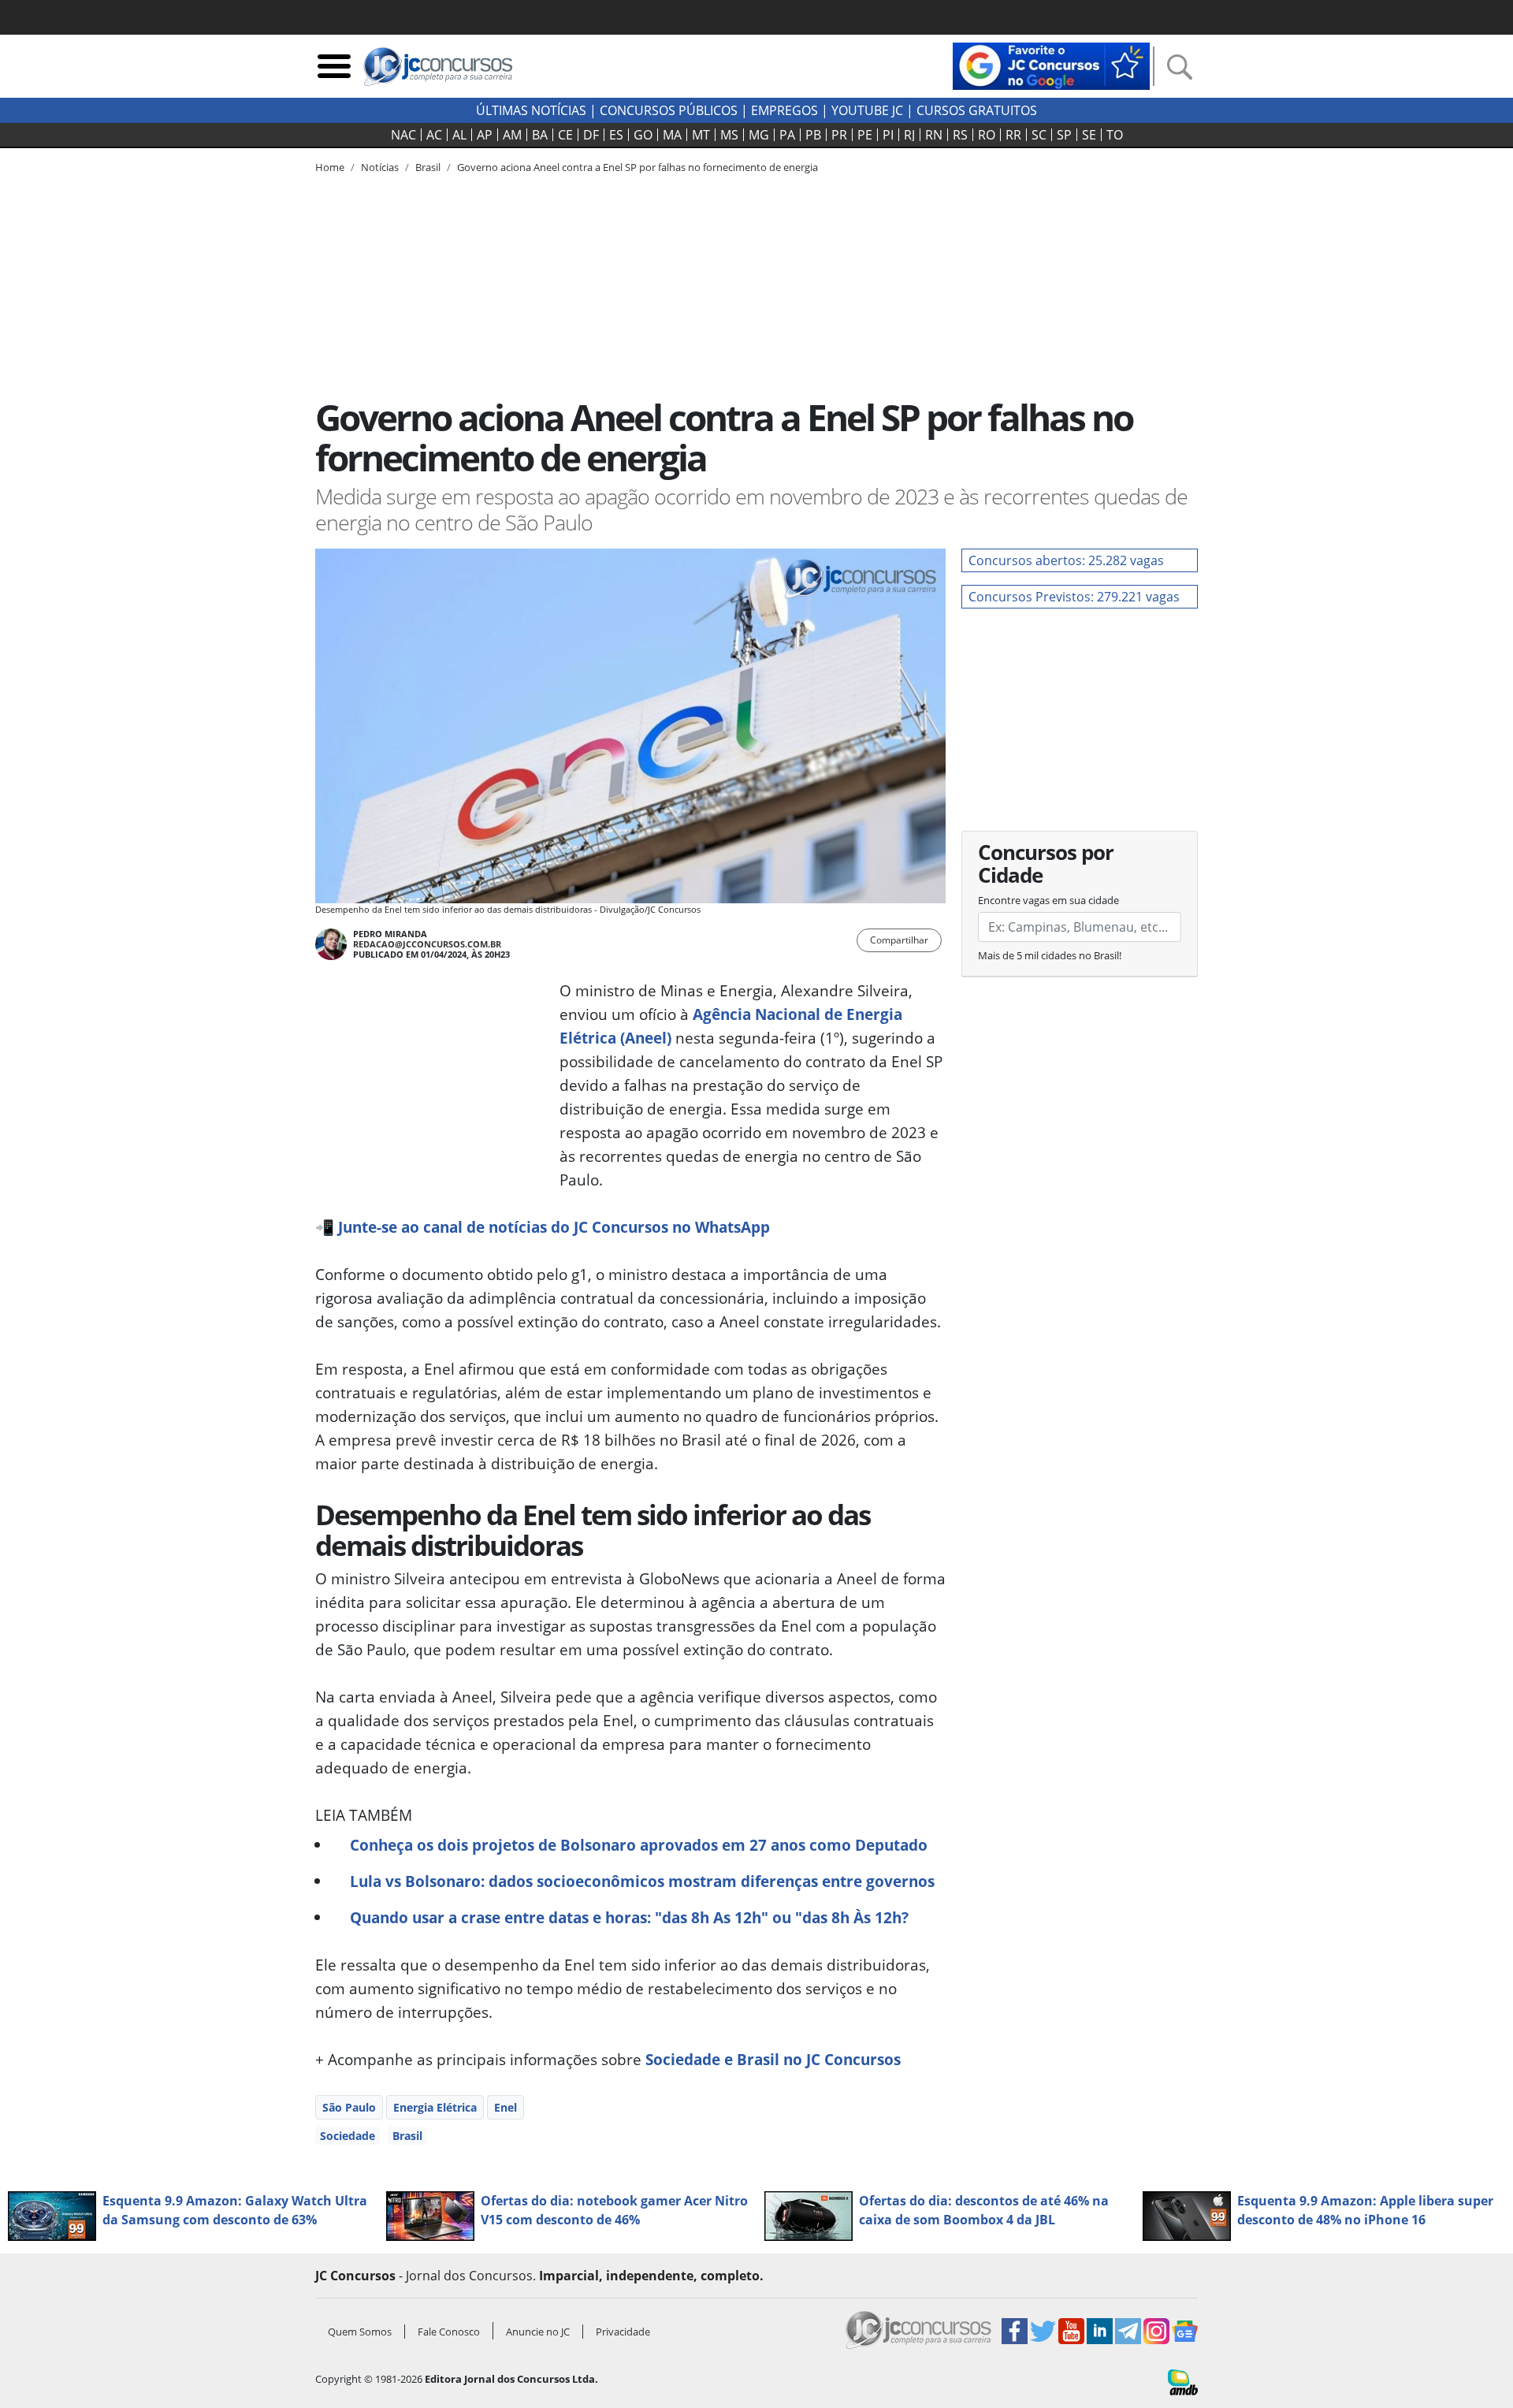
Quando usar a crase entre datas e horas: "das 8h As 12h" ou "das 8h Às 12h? (629, 1917)
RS (960, 135)
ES (616, 135)
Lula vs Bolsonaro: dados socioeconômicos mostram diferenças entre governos (642, 1881)
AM (512, 135)
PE (865, 135)
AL (459, 135)
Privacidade (623, 2332)
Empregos (784, 110)
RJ (909, 135)
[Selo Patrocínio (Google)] (1051, 65)
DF (591, 135)
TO (1115, 135)
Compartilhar (899, 940)
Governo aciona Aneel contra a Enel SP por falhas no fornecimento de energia (638, 167)
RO (987, 135)
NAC (403, 135)
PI (888, 135)
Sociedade (348, 2136)
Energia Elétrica (435, 2107)
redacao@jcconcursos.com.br (427, 944)
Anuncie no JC (538, 2332)
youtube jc (867, 110)
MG (759, 135)
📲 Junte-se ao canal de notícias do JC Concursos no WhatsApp (545, 1227)
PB (813, 135)
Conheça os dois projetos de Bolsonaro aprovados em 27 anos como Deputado (639, 1845)
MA (672, 135)
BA (540, 135)
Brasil (407, 2136)
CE (565, 135)
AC (434, 135)
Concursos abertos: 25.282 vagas (1066, 560)
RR (1013, 135)
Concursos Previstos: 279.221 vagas (1074, 597)
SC (1039, 135)
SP (1064, 135)
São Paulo (349, 2107)
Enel (506, 2107)
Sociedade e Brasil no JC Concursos (773, 2059)
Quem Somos (360, 2332)
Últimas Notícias (531, 110)
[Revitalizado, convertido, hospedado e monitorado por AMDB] (1183, 2381)
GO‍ (643, 135)
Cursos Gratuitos (977, 110)
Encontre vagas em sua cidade (1048, 900)
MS (729, 135)
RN (934, 135)
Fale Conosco (449, 2332)
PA (787, 135)
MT (701, 135)
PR (839, 135)
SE (1089, 135)
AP (485, 135)
